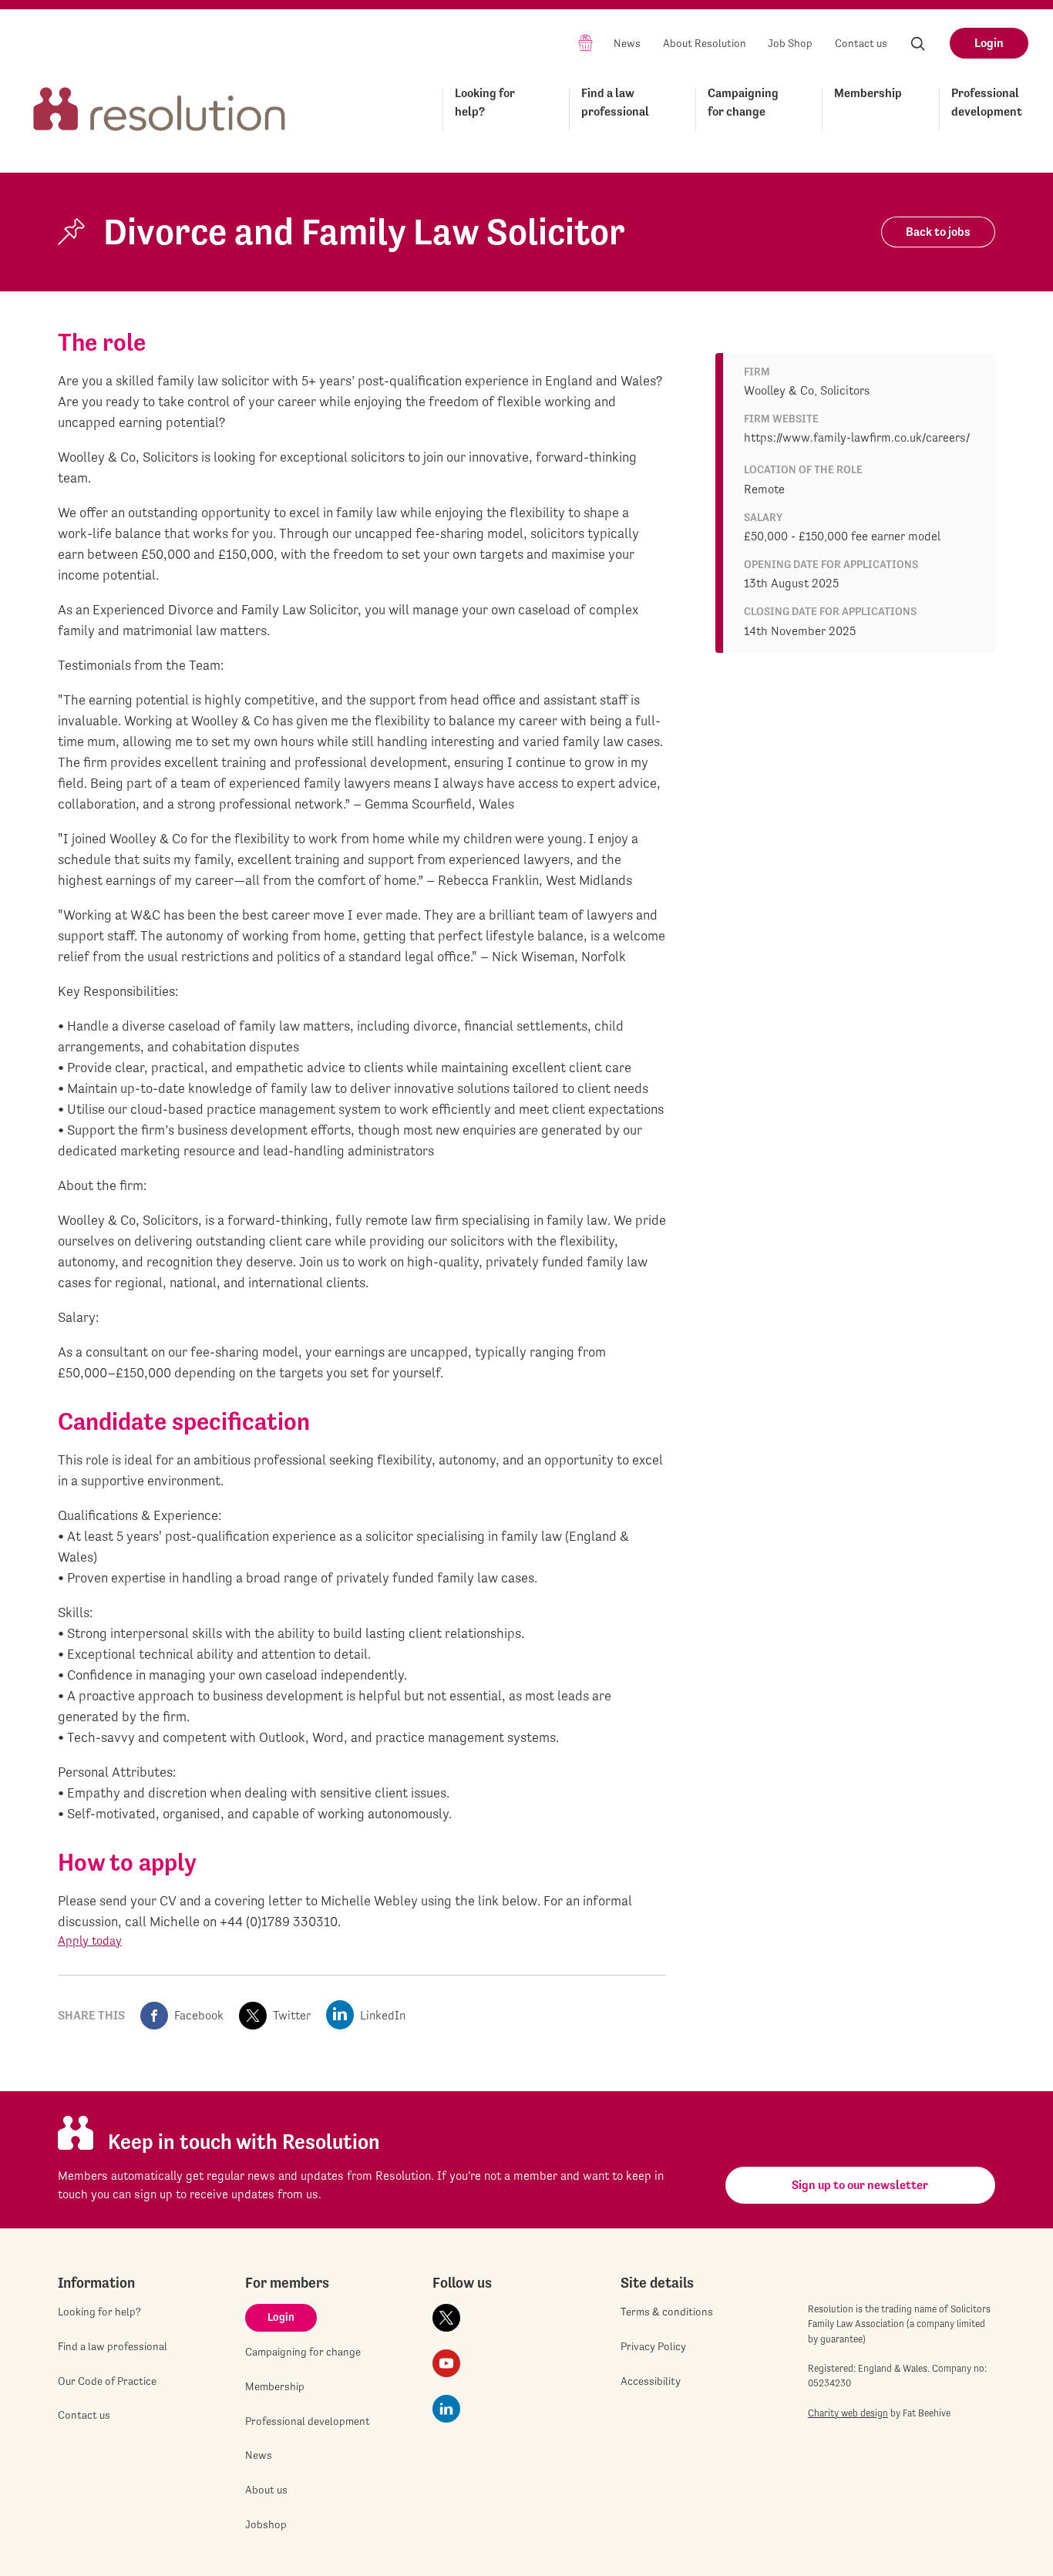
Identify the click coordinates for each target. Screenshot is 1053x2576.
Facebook (199, 2015)
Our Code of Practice (107, 2381)
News (627, 43)
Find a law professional (615, 102)
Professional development (987, 102)
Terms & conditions (667, 2312)
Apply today (90, 1940)
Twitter (292, 2015)
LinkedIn (383, 2015)
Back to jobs (938, 232)
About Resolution (705, 43)
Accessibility (651, 2381)
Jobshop (266, 2524)
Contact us (861, 43)
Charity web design (848, 2413)
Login (989, 43)
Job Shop (790, 43)
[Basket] (585, 42)
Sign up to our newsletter (860, 2185)
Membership (868, 93)
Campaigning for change (743, 102)
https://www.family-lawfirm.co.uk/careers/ (857, 437)
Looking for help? (485, 102)
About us (266, 2490)
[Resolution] (160, 107)
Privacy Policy (653, 2346)
